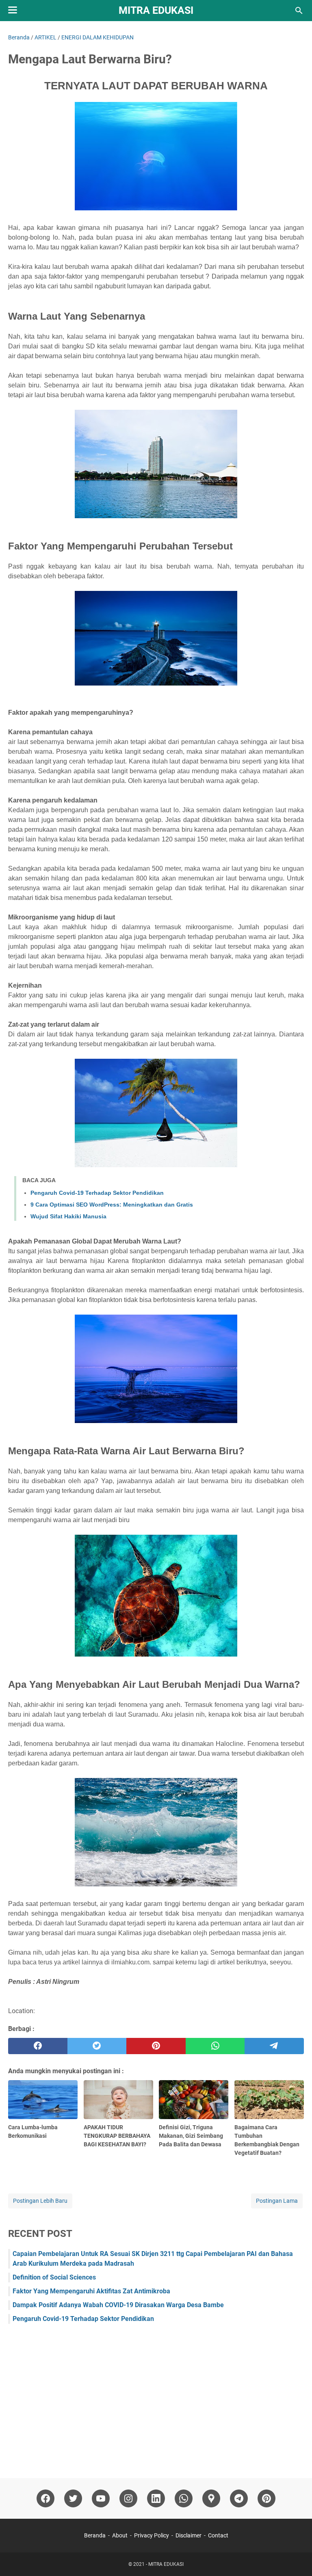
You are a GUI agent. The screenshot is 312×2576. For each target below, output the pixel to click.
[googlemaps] (211, 2498)
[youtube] (101, 2498)
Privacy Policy (152, 2535)
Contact (218, 2535)
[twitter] (97, 2046)
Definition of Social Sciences (54, 2277)
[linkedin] (156, 2498)
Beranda (95, 2535)
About (120, 2535)
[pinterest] (156, 2046)
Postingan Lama (277, 2201)
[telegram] (274, 2046)
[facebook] (38, 2046)
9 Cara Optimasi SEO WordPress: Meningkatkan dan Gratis (112, 1205)
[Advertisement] (156, 2397)
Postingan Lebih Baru (40, 2201)
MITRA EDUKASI (156, 10)
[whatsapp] (215, 2046)
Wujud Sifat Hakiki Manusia (68, 1216)
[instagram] (128, 2498)
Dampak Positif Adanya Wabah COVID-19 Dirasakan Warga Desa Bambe (118, 2305)
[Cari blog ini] (299, 11)
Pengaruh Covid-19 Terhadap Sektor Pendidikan (97, 1193)
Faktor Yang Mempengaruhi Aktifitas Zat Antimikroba (91, 2291)
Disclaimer (188, 2535)
